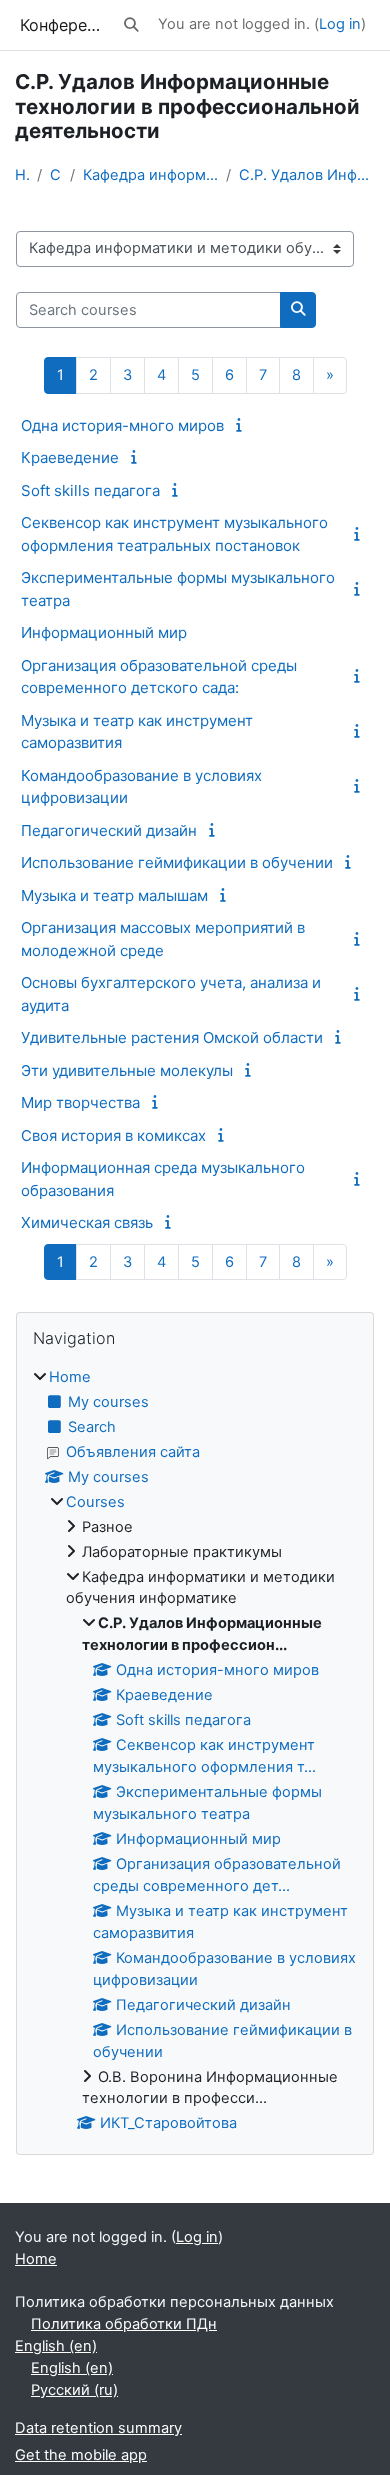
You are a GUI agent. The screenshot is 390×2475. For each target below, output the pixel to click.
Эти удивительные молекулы (127, 1070)
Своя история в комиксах (113, 1135)
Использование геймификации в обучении (177, 862)
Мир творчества (80, 1102)
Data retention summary (98, 2428)
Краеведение (70, 457)
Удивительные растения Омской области (172, 1037)
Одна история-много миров (122, 425)
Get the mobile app (81, 2455)
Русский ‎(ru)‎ (74, 2390)
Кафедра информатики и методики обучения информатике (151, 175)
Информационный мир (104, 632)
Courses (55, 175)
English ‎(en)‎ (56, 2346)
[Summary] (242, 425)
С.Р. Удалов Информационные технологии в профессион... (307, 175)
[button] (132, 25)
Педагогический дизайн (109, 830)
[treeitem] (195, 1751)
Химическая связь (87, 1222)
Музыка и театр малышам (114, 895)
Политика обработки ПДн (124, 2324)
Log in (340, 24)
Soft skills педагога (90, 490)
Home (22, 175)
